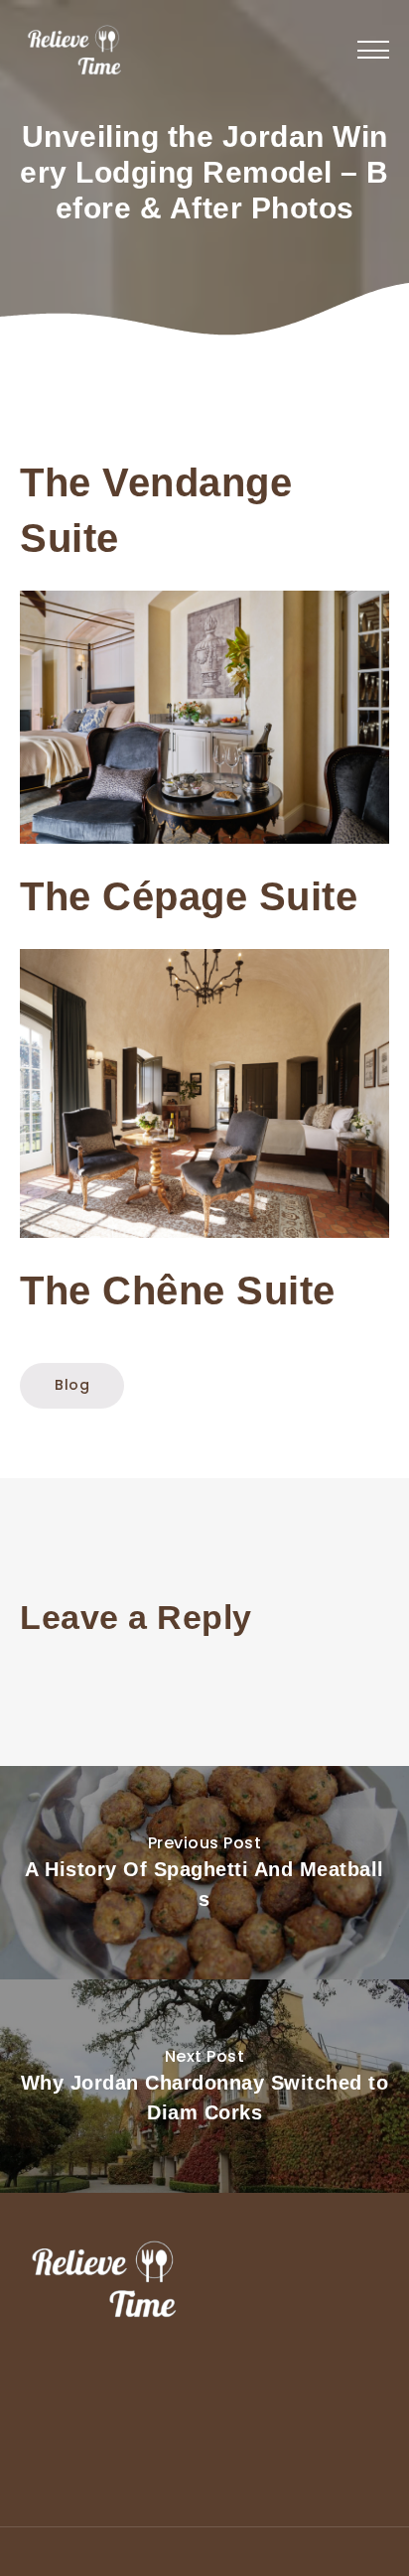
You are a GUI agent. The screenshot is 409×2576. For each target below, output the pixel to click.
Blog (72, 1385)
